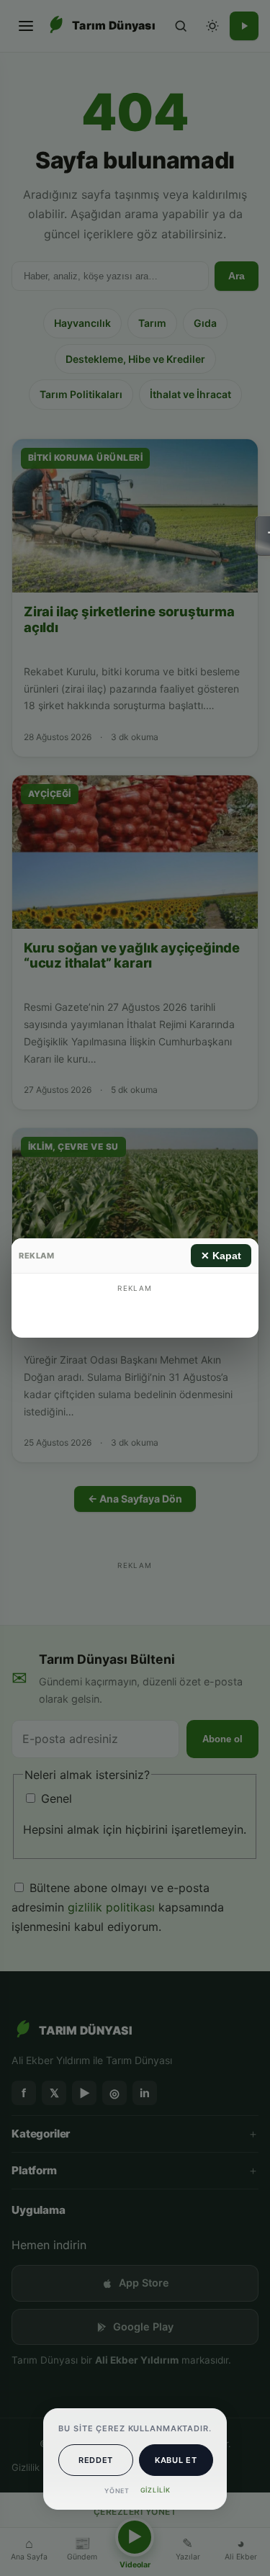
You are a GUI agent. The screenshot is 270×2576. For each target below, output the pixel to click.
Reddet (96, 2460)
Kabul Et (176, 2460)
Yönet (117, 2491)
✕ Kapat (221, 1256)
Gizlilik (156, 2490)
